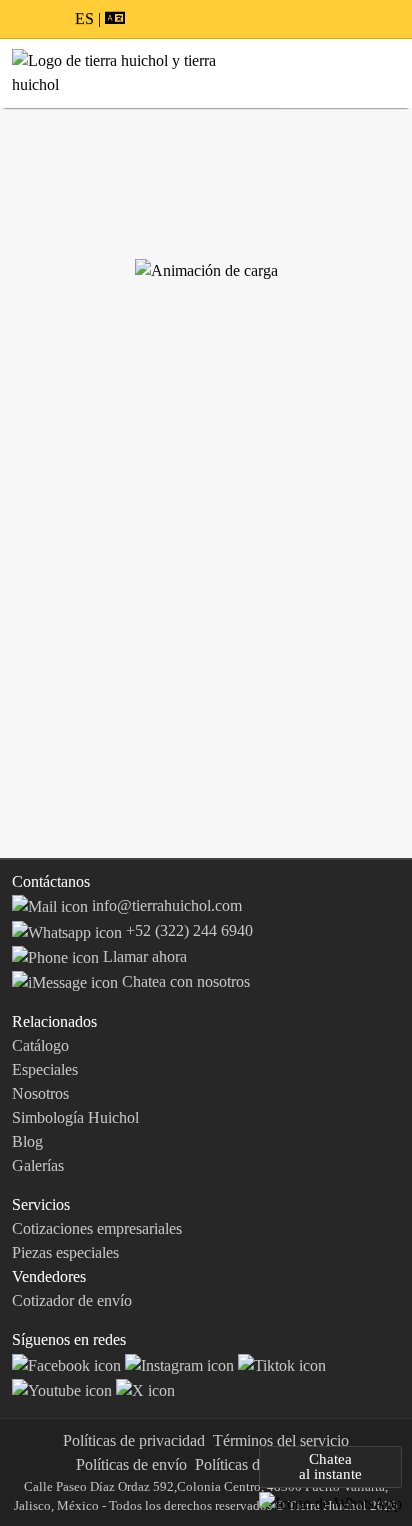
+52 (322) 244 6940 (187, 930)
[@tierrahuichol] (282, 1363)
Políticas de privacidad (134, 1440)
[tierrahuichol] (181, 1363)
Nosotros (40, 1093)
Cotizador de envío (72, 1300)
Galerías (38, 1165)
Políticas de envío (131, 1464)
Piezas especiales (65, 1252)
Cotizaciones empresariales (97, 1228)
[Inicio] (137, 71)
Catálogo (40, 1045)
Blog (27, 1141)
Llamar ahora (143, 956)
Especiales (45, 1069)
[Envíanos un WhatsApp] (330, 1502)
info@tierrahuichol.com (165, 905)
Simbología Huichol (75, 1117)
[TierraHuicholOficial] (68, 1363)
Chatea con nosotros (184, 981)
